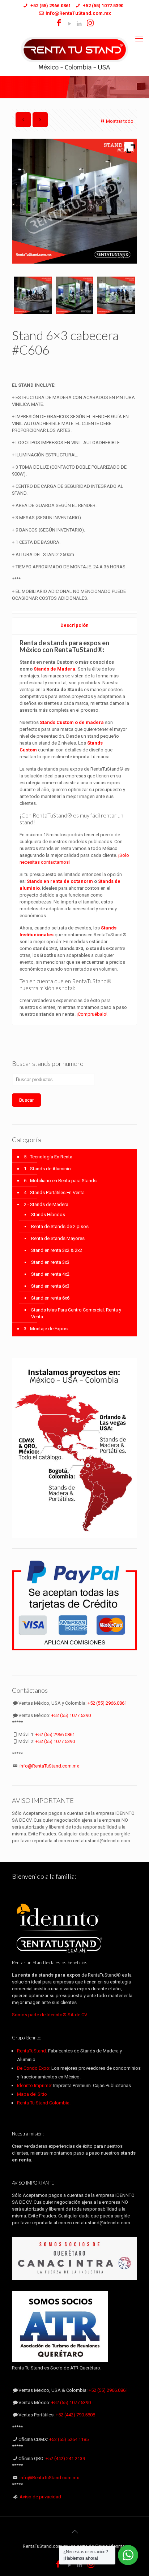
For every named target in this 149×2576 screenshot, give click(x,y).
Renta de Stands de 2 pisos (60, 1226)
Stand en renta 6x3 (50, 1286)
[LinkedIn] (79, 24)
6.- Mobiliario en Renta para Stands (60, 1181)
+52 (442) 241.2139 (65, 2458)
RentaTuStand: (33, 2051)
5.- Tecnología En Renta (48, 1157)
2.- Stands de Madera (46, 1204)
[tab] (74, 626)
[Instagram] (91, 24)
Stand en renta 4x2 (50, 1274)
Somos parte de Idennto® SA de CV (49, 2015)
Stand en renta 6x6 (50, 1298)
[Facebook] (59, 24)
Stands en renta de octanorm (60, 881)
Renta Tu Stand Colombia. (44, 2103)
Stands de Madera (54, 669)
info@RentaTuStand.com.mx (49, 1766)
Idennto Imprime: (35, 2085)
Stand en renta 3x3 (50, 1262)
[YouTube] (70, 24)
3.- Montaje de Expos (46, 1329)
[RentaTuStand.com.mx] (74, 53)
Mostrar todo (120, 121)
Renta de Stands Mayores (58, 1238)
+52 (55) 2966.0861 (107, 1703)
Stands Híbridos (48, 1215)
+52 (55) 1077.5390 (71, 1715)
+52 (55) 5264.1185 (69, 2439)
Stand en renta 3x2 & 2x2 (57, 1250)
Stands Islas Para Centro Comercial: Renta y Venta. (76, 1313)
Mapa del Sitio (32, 2094)
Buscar (26, 1100)
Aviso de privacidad (40, 2497)
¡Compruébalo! (92, 1014)
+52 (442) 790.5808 (75, 2415)
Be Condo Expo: (34, 2068)
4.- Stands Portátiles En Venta (54, 1192)
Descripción (74, 625)
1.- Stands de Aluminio (47, 1169)
